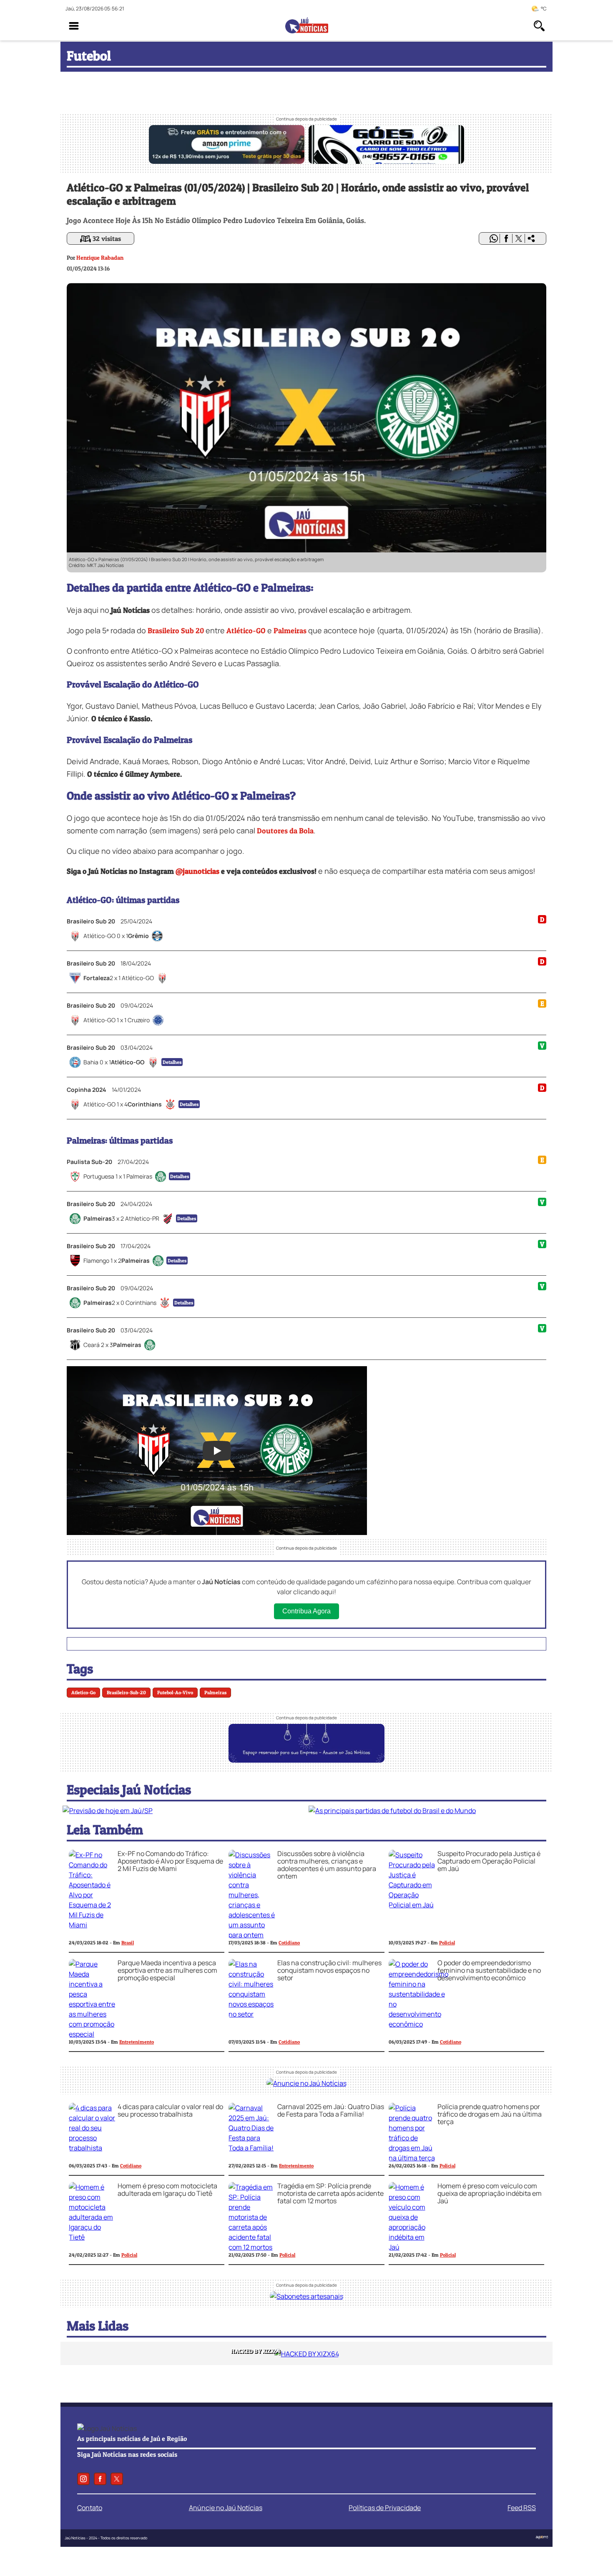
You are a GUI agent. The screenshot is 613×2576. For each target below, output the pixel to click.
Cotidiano (289, 1943)
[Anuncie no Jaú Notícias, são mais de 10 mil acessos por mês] (306, 1760)
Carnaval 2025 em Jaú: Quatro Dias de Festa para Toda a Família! (331, 2110)
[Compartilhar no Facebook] (506, 238)
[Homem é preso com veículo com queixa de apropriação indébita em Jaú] (412, 2247)
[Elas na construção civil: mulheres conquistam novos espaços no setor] (252, 2014)
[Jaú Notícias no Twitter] (117, 2479)
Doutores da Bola (285, 831)
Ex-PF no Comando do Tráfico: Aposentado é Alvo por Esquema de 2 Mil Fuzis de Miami (170, 1861)
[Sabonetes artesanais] (306, 2296)
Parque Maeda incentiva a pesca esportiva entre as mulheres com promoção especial (167, 1970)
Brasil (128, 1943)
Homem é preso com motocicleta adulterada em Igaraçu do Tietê (167, 2190)
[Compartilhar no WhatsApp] (494, 238)
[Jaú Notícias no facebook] (100, 2479)
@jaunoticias (197, 871)
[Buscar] (539, 26)
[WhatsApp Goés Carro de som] (386, 161)
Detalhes (172, 1062)
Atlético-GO (246, 631)
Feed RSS (522, 2508)
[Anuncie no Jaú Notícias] (306, 2083)
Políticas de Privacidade (385, 2508)
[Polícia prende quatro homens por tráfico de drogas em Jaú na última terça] (412, 2158)
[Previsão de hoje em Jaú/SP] (108, 1811)
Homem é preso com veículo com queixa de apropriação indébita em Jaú (490, 2193)
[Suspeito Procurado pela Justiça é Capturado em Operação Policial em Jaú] (412, 1905)
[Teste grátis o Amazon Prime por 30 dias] (227, 161)
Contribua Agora (306, 1611)
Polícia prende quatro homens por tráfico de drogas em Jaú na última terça (490, 2114)
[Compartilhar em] (531, 238)
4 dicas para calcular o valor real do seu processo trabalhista (170, 2110)
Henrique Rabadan (100, 257)
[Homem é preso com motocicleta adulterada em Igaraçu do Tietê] (92, 2237)
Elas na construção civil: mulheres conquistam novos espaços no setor (329, 1970)
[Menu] (74, 26)
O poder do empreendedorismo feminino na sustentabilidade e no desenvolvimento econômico (489, 1970)
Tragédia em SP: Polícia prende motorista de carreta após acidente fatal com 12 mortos (330, 2193)
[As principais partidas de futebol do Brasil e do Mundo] (392, 1811)
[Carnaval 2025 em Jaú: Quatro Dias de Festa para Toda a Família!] (252, 2148)
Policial (447, 1943)
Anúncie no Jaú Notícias (226, 2508)
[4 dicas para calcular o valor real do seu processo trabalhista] (92, 2148)
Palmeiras (290, 631)
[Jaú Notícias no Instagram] (83, 2479)
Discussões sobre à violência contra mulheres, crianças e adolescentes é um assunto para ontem (327, 1865)
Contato (90, 2508)
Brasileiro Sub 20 (176, 631)
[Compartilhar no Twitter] (519, 238)
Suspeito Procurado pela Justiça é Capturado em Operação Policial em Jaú (489, 1861)
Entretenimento (137, 2042)
